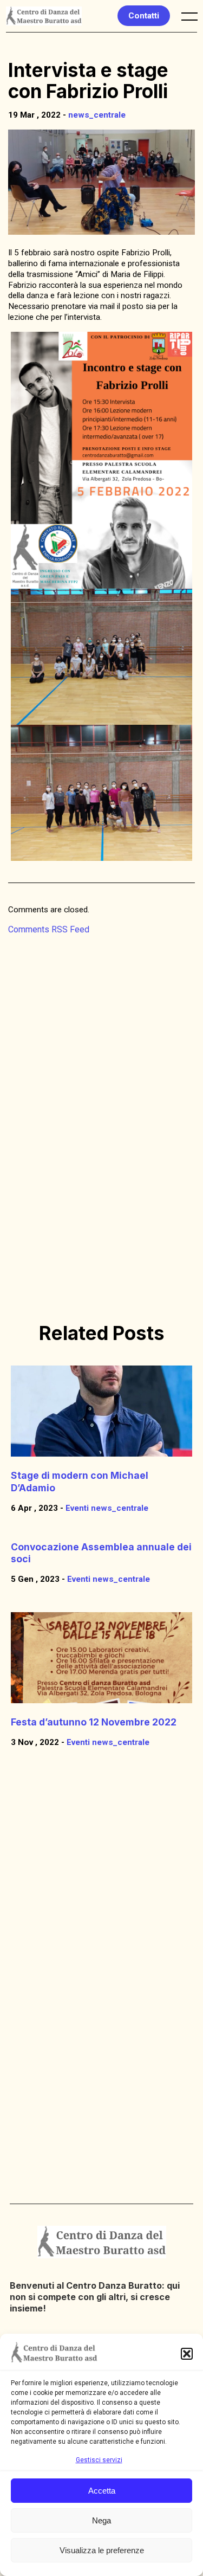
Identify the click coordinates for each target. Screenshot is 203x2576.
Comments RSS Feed (49, 929)
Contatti (144, 16)
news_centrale (97, 115)
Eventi (77, 1508)
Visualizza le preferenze (102, 2550)
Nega (101, 2520)
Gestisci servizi (99, 2460)
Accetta (102, 2491)
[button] (187, 2354)
